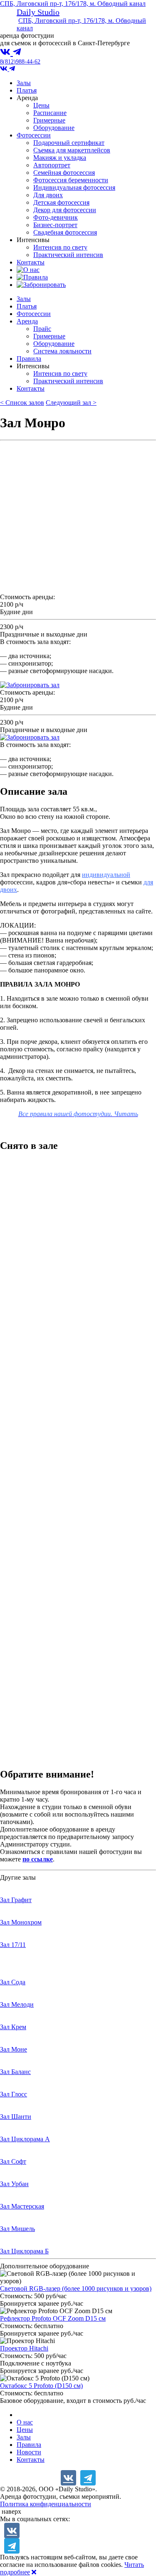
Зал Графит (16, 1900)
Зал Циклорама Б (24, 2251)
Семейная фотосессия (64, 173)
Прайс (42, 329)
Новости (29, 2452)
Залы (24, 83)
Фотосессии (34, 135)
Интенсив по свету (60, 247)
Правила (29, 359)
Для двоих (48, 195)
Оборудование (54, 128)
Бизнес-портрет (55, 225)
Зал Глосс (14, 2094)
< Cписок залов (22, 403)
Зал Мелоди (17, 2004)
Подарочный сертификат (69, 143)
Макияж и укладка (60, 158)
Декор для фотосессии (65, 210)
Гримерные (49, 120)
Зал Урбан (14, 2184)
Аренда (27, 321)
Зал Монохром (21, 1922)
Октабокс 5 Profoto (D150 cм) (41, 2386)
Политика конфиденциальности (46, 2504)
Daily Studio (38, 12)
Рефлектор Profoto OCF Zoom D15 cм (53, 2318)
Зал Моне (14, 2049)
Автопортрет (52, 165)
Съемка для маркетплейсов (72, 150)
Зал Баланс (15, 2072)
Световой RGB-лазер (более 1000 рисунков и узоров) (76, 2288)
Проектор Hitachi (24, 2348)
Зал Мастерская (22, 2206)
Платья (27, 90)
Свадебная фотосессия (65, 232)
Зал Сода (13, 1982)
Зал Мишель (17, 2229)
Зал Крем (13, 2027)
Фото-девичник (56, 217)
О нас (25, 2422)
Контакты (31, 262)
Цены (41, 105)
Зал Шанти (16, 2117)
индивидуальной (106, 875)
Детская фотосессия (61, 202)
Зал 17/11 (13, 1945)
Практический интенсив (68, 255)
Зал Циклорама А (25, 2139)
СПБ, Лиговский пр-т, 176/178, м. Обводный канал (73, 4)
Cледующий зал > (71, 403)
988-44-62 (20, 62)
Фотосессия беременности (71, 180)
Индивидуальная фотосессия (74, 187)
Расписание (50, 113)
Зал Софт (13, 2161)
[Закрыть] (34, 2572)
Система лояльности (62, 351)
